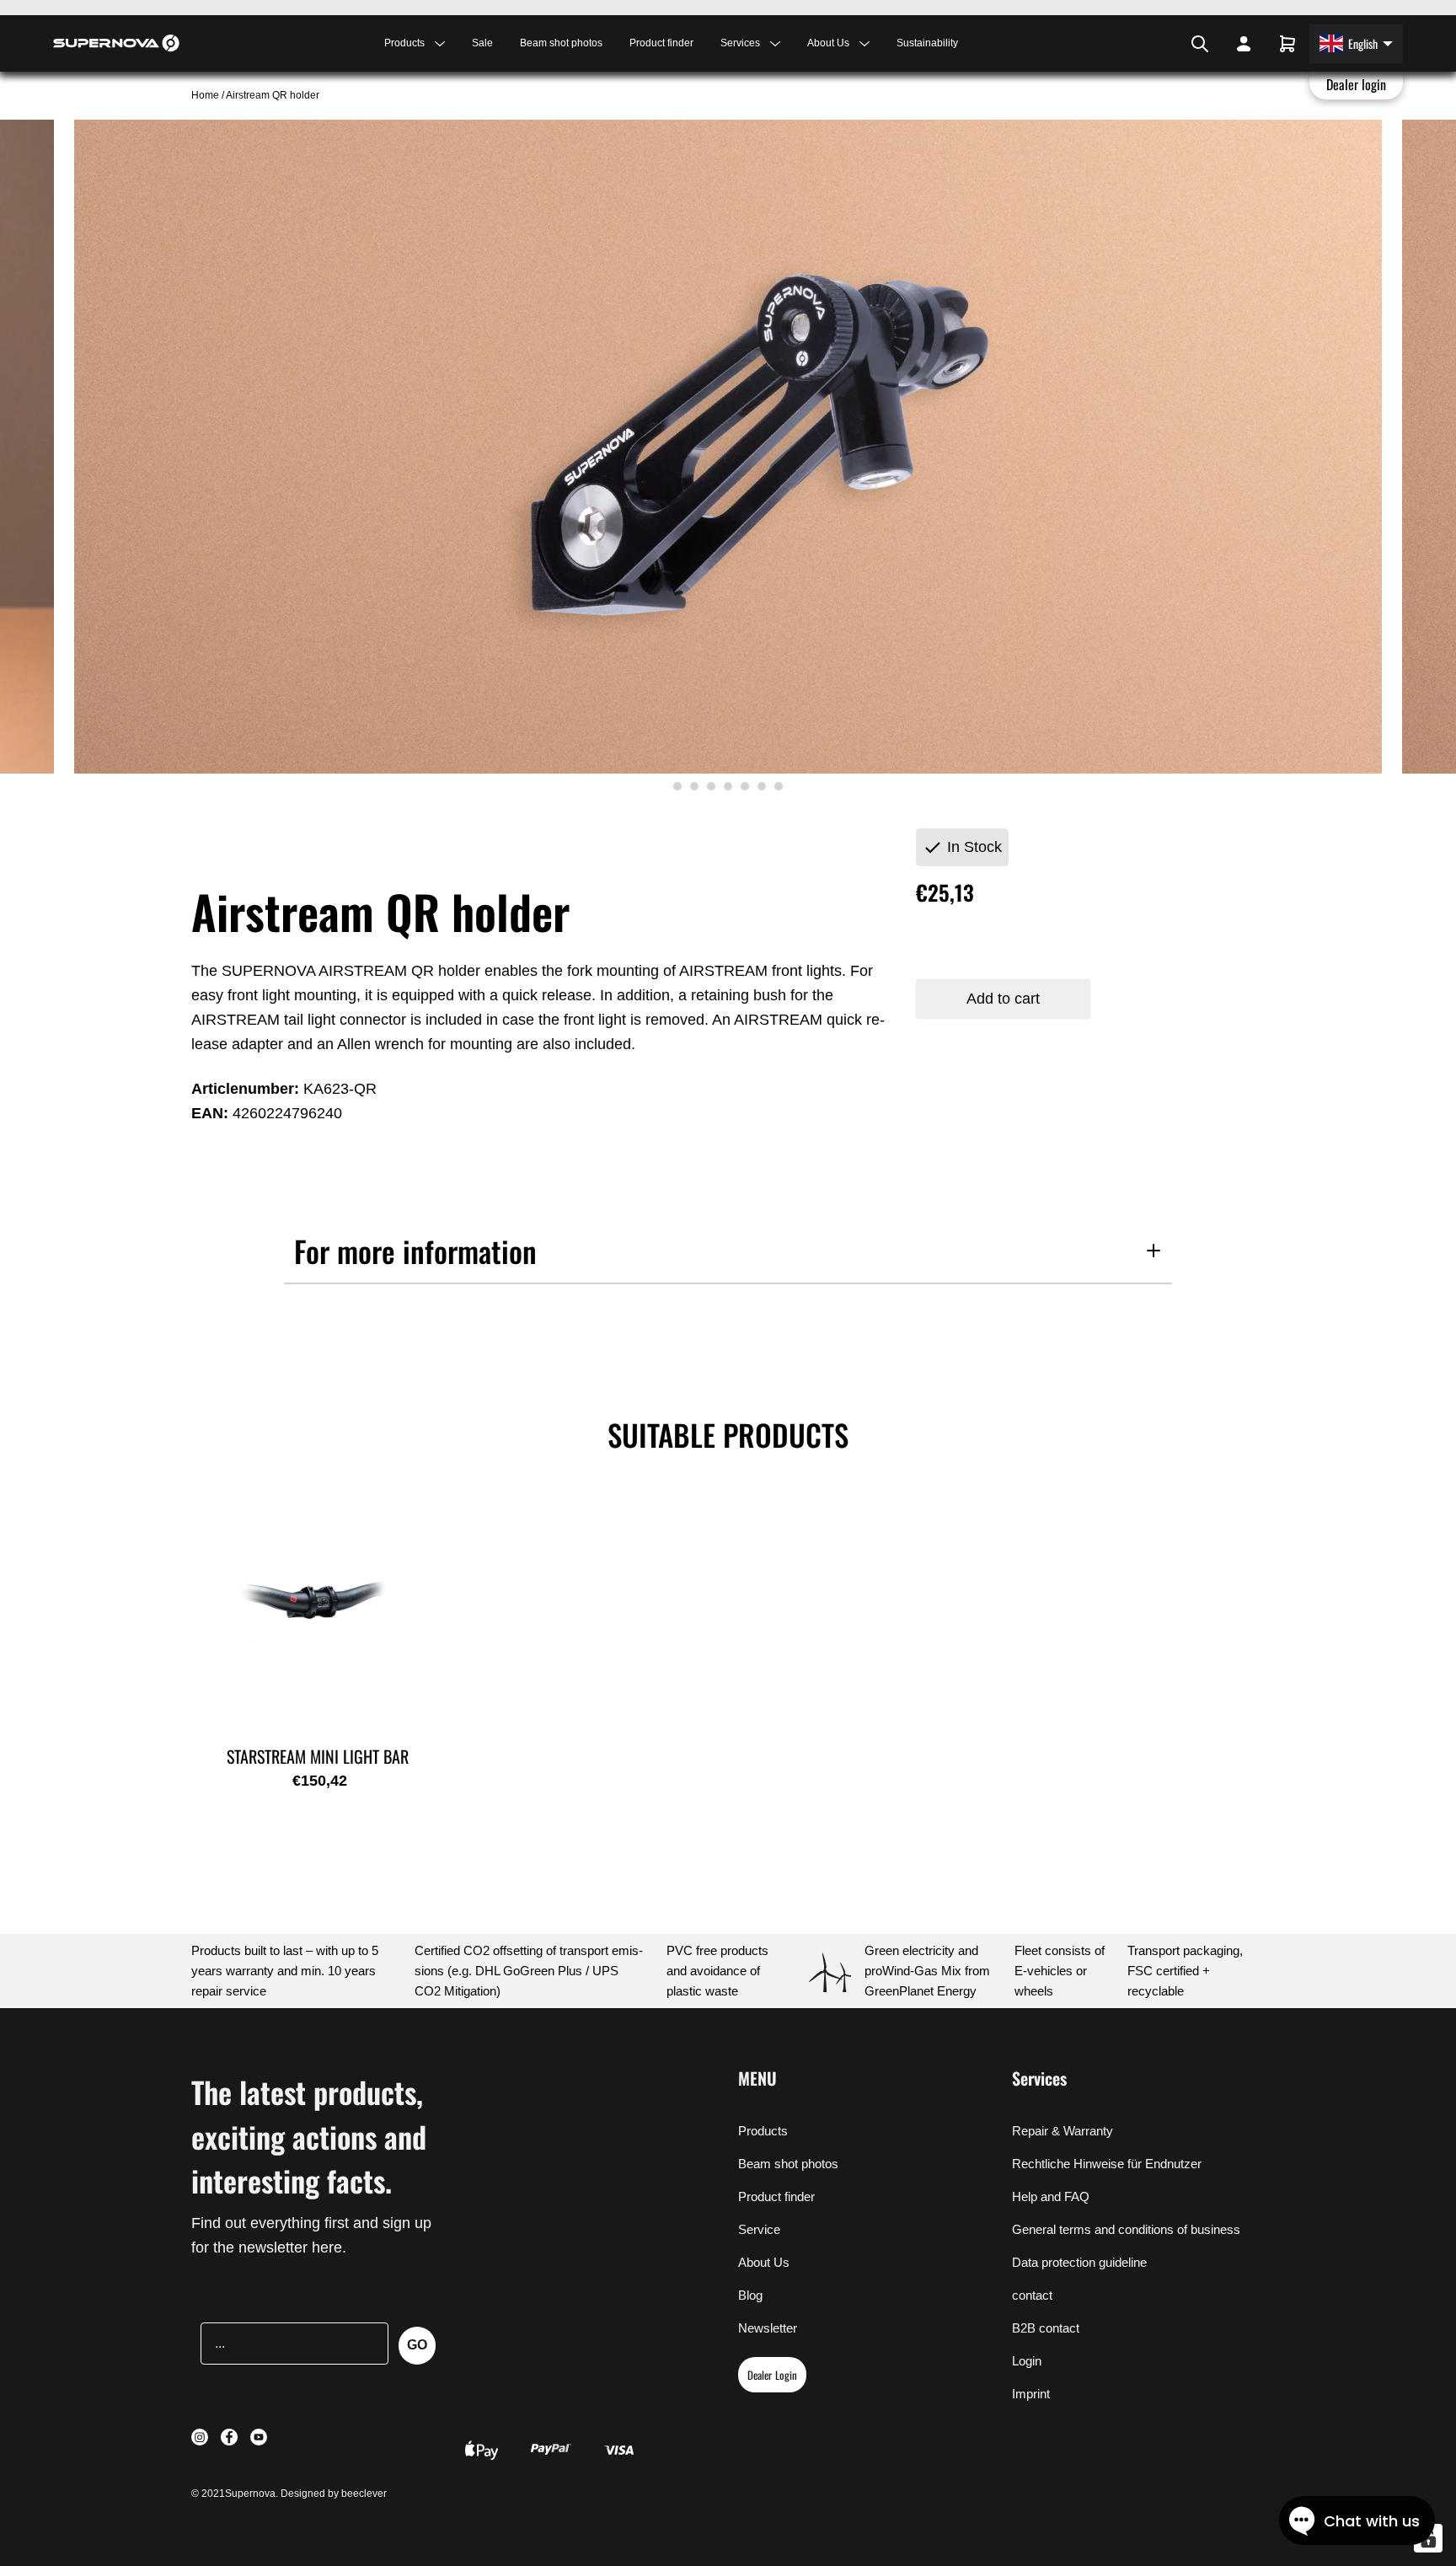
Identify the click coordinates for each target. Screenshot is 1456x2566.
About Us (764, 2262)
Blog (750, 2295)
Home (206, 95)
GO (417, 2345)
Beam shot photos (561, 43)
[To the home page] (116, 43)
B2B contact (1046, 2328)
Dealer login (1357, 84)
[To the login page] (1244, 44)
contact (1032, 2295)
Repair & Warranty (1063, 2131)
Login (1027, 2361)
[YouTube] (1171, 44)
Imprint (1031, 2394)
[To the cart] (1287, 44)
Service (759, 2229)
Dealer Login (772, 2375)
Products (763, 2131)
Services (1039, 2078)
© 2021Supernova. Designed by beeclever (289, 2494)
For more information (415, 1251)
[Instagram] (1149, 44)
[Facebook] (1159, 44)
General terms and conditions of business (1126, 2229)
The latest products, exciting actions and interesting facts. (309, 2136)
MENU (757, 2078)
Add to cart (1003, 999)
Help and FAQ (1051, 2196)
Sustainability (927, 43)
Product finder (661, 43)
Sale (482, 43)
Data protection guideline (1079, 2262)
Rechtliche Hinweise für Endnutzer (1107, 2164)
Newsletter (768, 2328)
